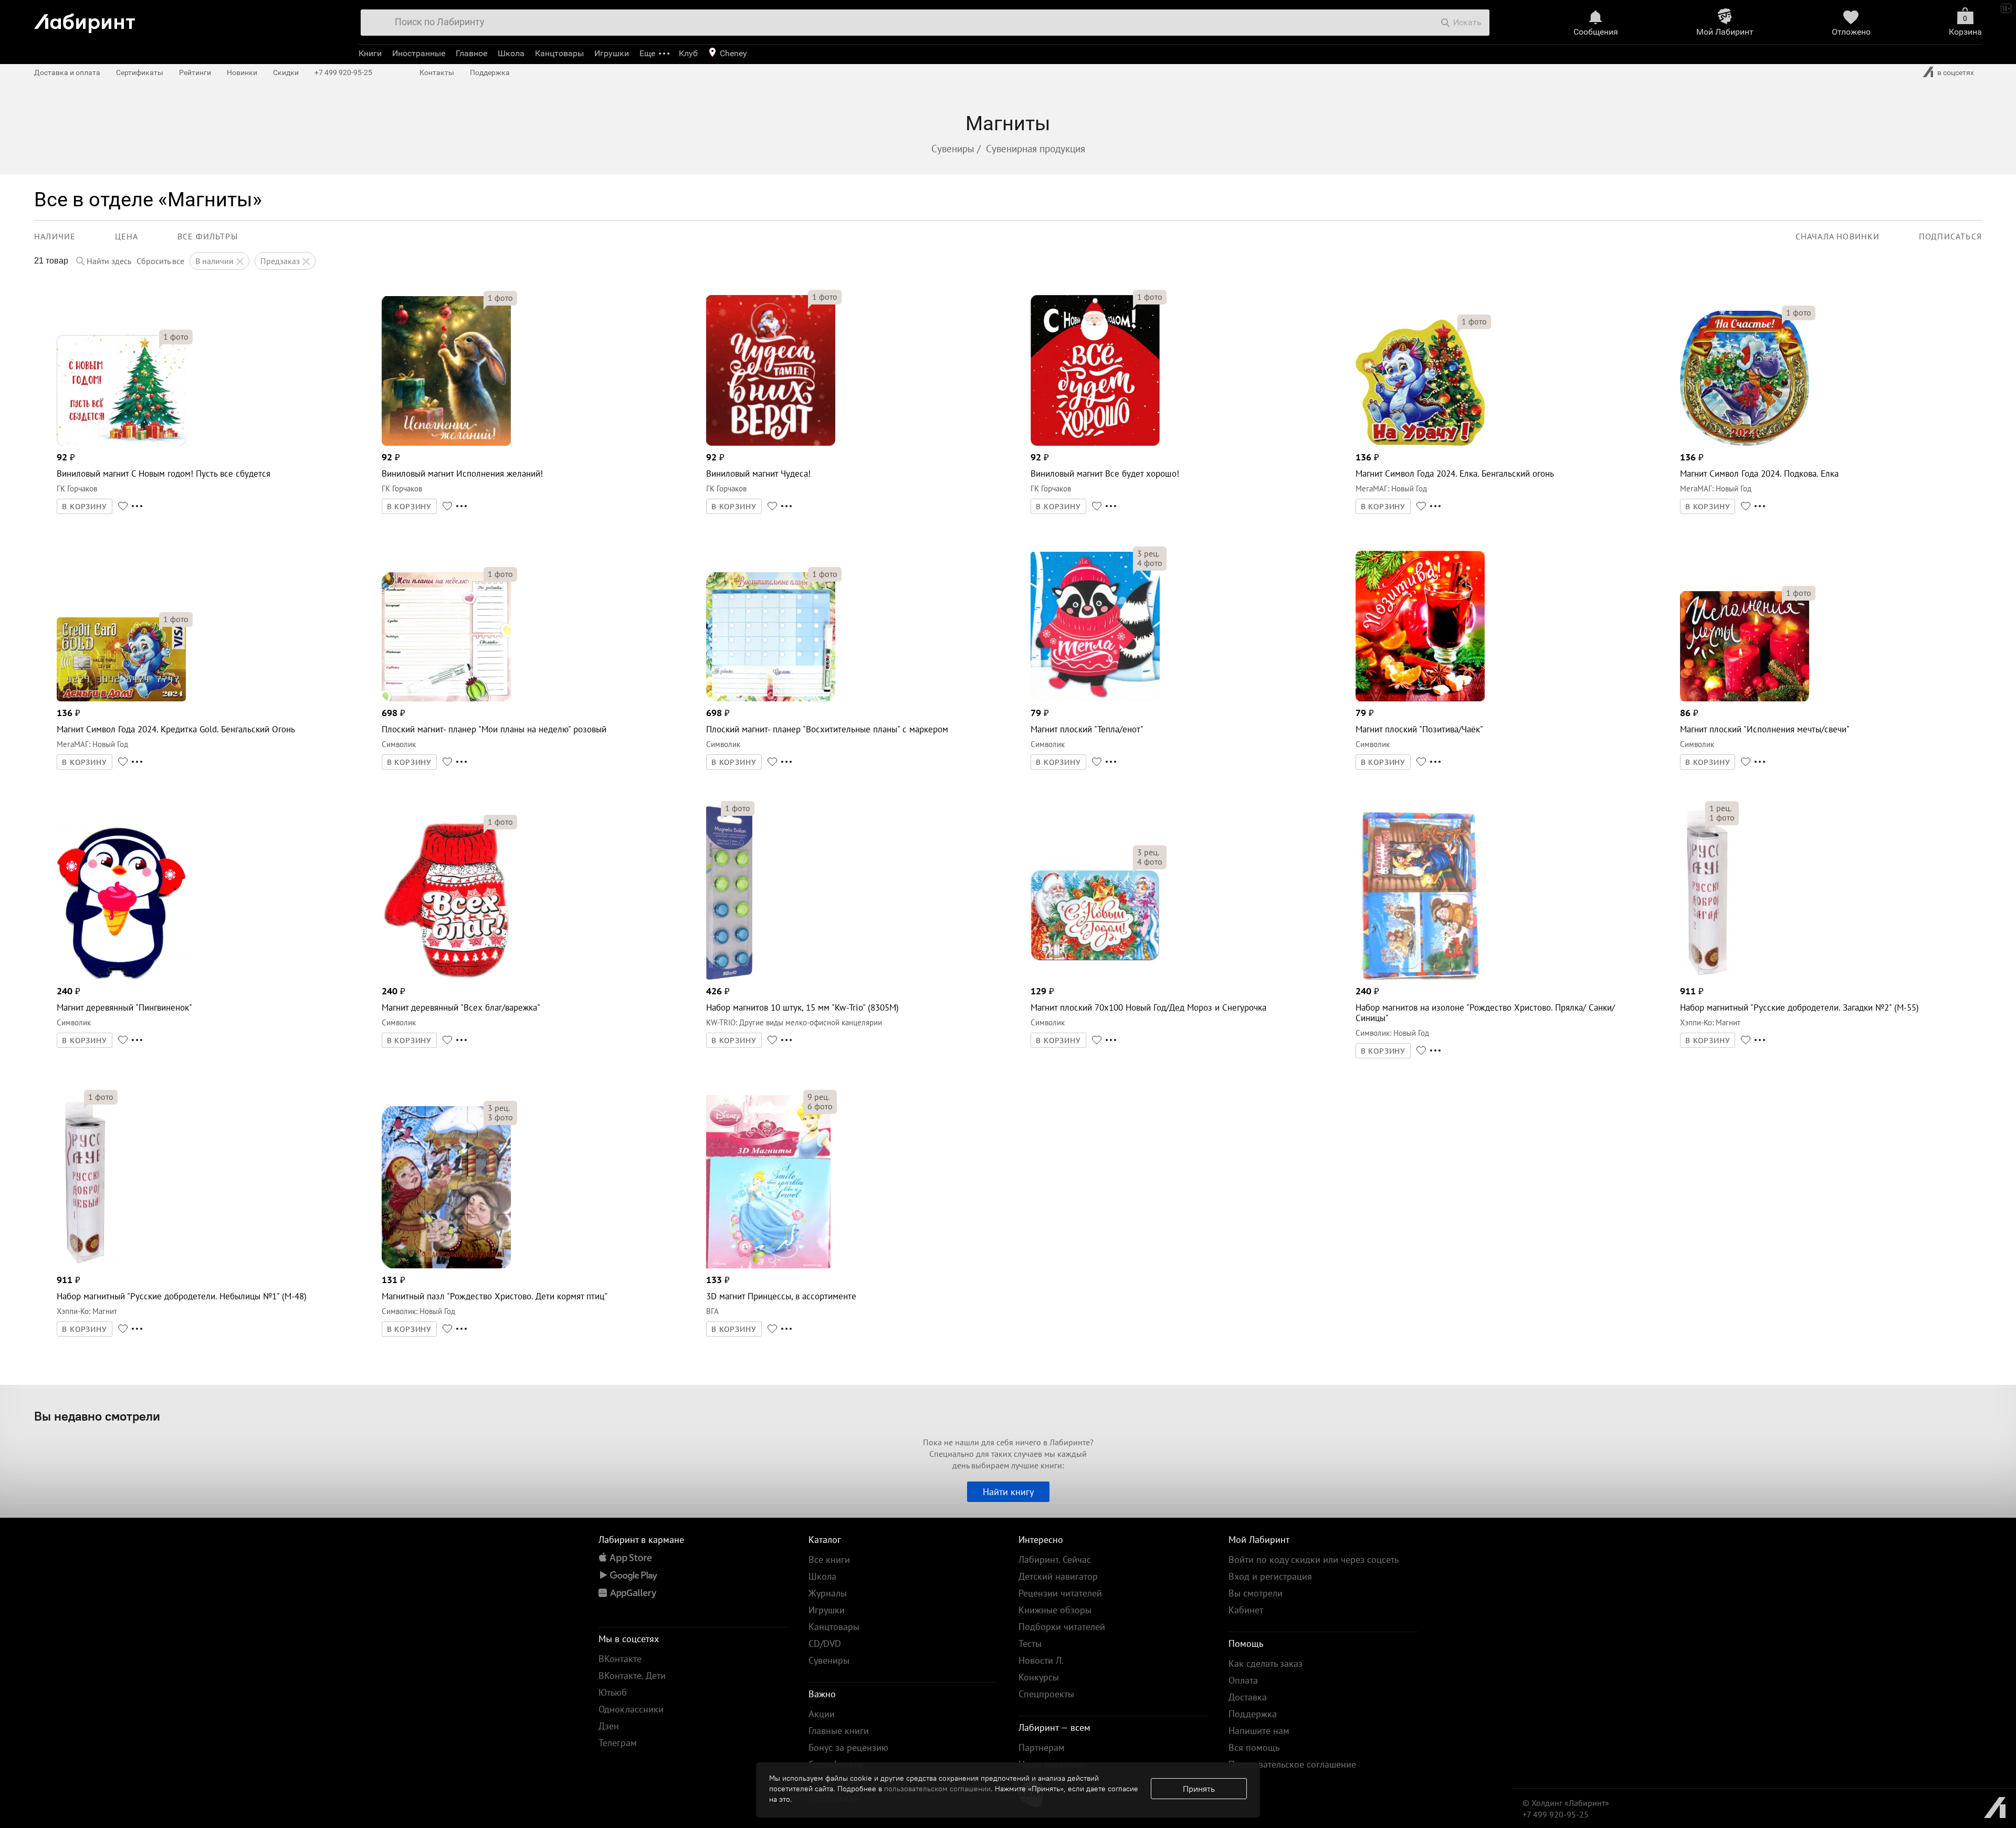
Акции (822, 1714)
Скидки (286, 72)
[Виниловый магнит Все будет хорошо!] (1095, 443)
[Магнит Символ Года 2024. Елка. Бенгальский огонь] (1420, 443)
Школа (511, 53)
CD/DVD (825, 1643)
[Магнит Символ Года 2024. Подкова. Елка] (1745, 443)
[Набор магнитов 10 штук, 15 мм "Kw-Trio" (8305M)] (729, 977)
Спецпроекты (1046, 1694)
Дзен (609, 1726)
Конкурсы (1039, 1677)
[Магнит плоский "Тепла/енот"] (1095, 698)
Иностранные (419, 53)
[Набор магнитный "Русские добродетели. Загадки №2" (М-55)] (1708, 977)
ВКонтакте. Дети (632, 1675)
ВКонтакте (620, 1659)
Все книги (829, 1559)
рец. (1148, 553)
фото (176, 337)
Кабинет (1246, 1610)
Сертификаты (140, 72)
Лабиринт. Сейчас (1055, 1559)
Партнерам (1042, 1747)
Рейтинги (195, 72)
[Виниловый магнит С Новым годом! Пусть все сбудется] (121, 443)
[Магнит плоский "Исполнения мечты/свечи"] (1745, 698)
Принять (1199, 1789)
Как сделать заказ (1266, 1663)
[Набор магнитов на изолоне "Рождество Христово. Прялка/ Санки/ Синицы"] (1419, 977)
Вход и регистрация (1270, 1576)
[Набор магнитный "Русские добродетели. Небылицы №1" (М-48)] (86, 1265)
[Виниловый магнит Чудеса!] (771, 443)
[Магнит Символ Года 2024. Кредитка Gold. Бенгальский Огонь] (121, 698)
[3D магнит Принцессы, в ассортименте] (768, 1265)
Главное (471, 53)
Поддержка (490, 72)
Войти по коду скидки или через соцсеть (1314, 1559)
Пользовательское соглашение (1292, 1764)
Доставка (1248, 1697)
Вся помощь (1254, 1747)
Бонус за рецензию (848, 1747)
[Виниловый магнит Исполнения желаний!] (446, 443)
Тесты (1030, 1643)
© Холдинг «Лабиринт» (1566, 1803)
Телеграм (618, 1743)
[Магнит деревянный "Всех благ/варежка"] (446, 977)
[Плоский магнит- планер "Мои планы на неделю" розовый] (446, 698)
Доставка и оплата (67, 72)
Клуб (688, 53)
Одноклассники (631, 1709)
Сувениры (829, 1660)
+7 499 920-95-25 (343, 72)
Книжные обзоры (1055, 1610)
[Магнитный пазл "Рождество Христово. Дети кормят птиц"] (446, 1265)
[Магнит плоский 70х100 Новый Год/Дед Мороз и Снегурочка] (1095, 977)
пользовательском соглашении (937, 1789)
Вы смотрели (1256, 1593)
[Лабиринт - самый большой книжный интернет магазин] (185, 19)
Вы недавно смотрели (97, 1416)
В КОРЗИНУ (85, 507)
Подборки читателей (1062, 1627)
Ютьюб (613, 1692)
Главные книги (839, 1731)
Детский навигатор (1058, 1576)
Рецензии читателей (1060, 1593)
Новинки (242, 72)
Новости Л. (1041, 1660)
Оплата (1243, 1680)
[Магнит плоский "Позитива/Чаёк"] (1420, 698)
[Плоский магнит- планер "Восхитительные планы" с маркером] (771, 698)
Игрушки (612, 53)
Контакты (437, 72)
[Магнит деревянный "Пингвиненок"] (121, 977)
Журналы (828, 1593)
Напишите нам (1259, 1731)
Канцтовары (559, 53)
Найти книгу (1008, 1492)
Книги (370, 53)
